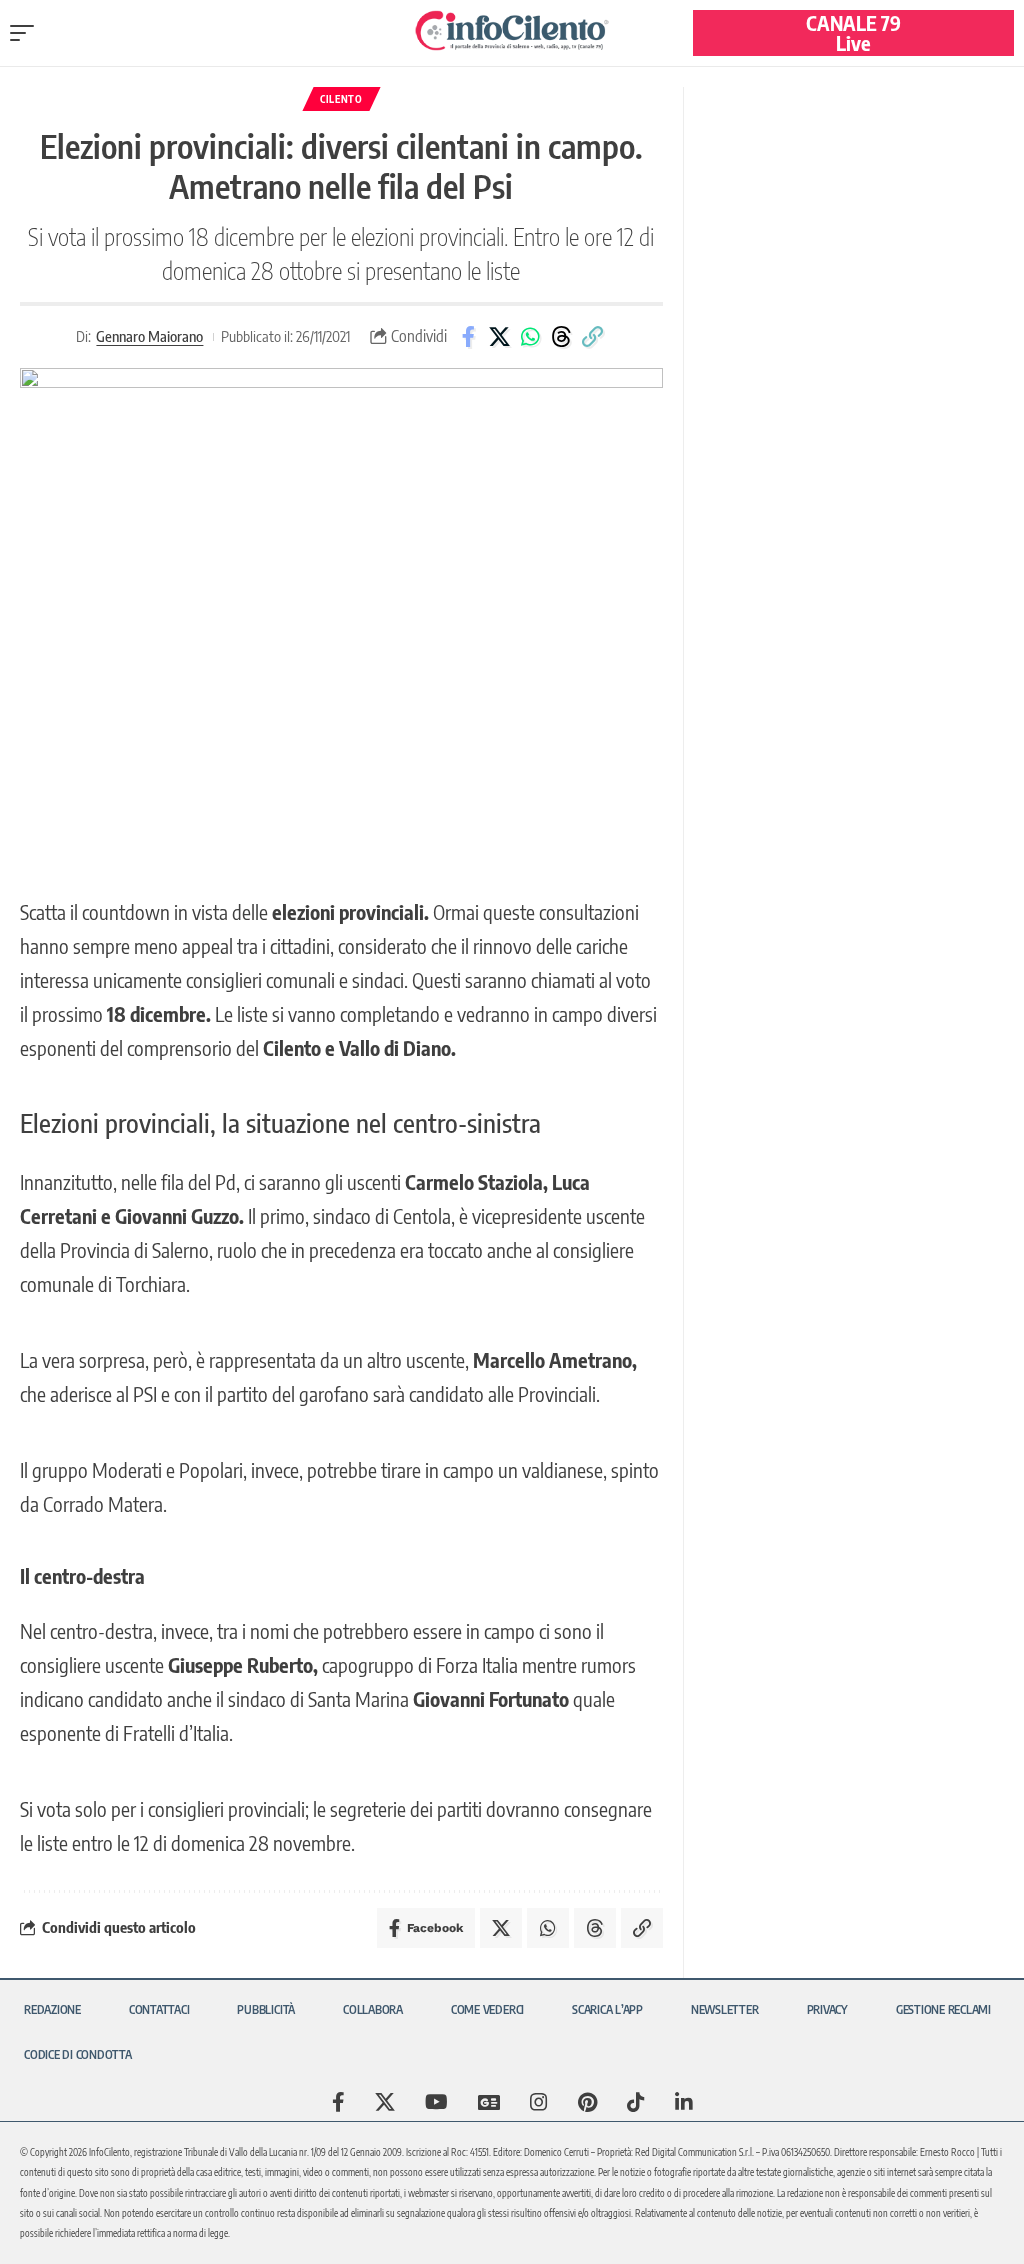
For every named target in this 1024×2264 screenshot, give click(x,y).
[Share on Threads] (561, 337)
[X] (385, 2102)
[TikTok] (636, 2102)
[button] (27, 33)
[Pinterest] (587, 2102)
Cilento (341, 99)
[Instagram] (539, 2102)
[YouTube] (436, 2102)
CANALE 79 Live (853, 32)
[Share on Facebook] (468, 337)
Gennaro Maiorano (149, 336)
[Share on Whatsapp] (530, 337)
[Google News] (489, 2102)
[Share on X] (499, 337)
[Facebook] (338, 2102)
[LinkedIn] (684, 2102)
